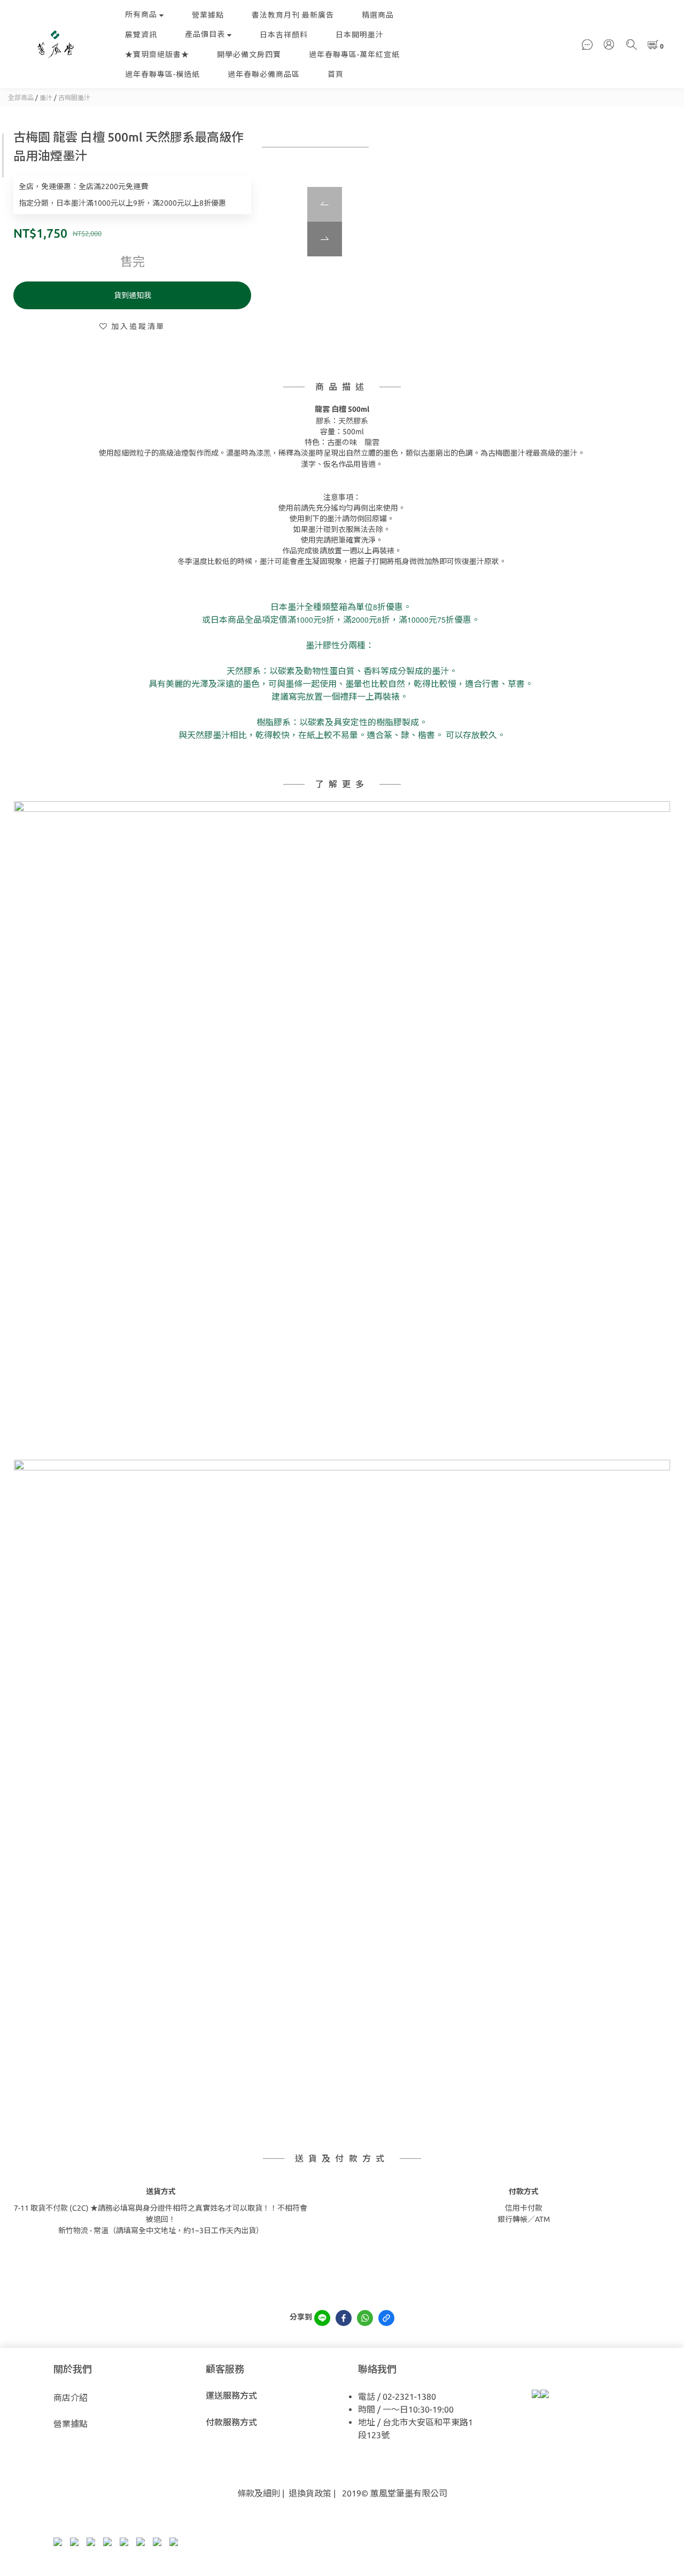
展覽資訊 (141, 35)
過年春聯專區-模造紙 (162, 74)
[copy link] (386, 2318)
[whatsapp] (365, 2318)
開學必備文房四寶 (249, 54)
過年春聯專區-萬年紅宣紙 (354, 54)
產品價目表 (205, 34)
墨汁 (46, 97)
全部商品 (21, 97)
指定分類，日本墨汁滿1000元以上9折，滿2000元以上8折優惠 (122, 203)
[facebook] (344, 2318)
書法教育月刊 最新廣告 (293, 15)
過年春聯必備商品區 (264, 74)
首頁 (336, 74)
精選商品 (378, 15)
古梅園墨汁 (74, 97)
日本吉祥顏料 (284, 35)
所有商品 (141, 14)
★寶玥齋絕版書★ (157, 54)
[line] (322, 2318)
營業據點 (208, 15)
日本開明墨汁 (360, 35)
